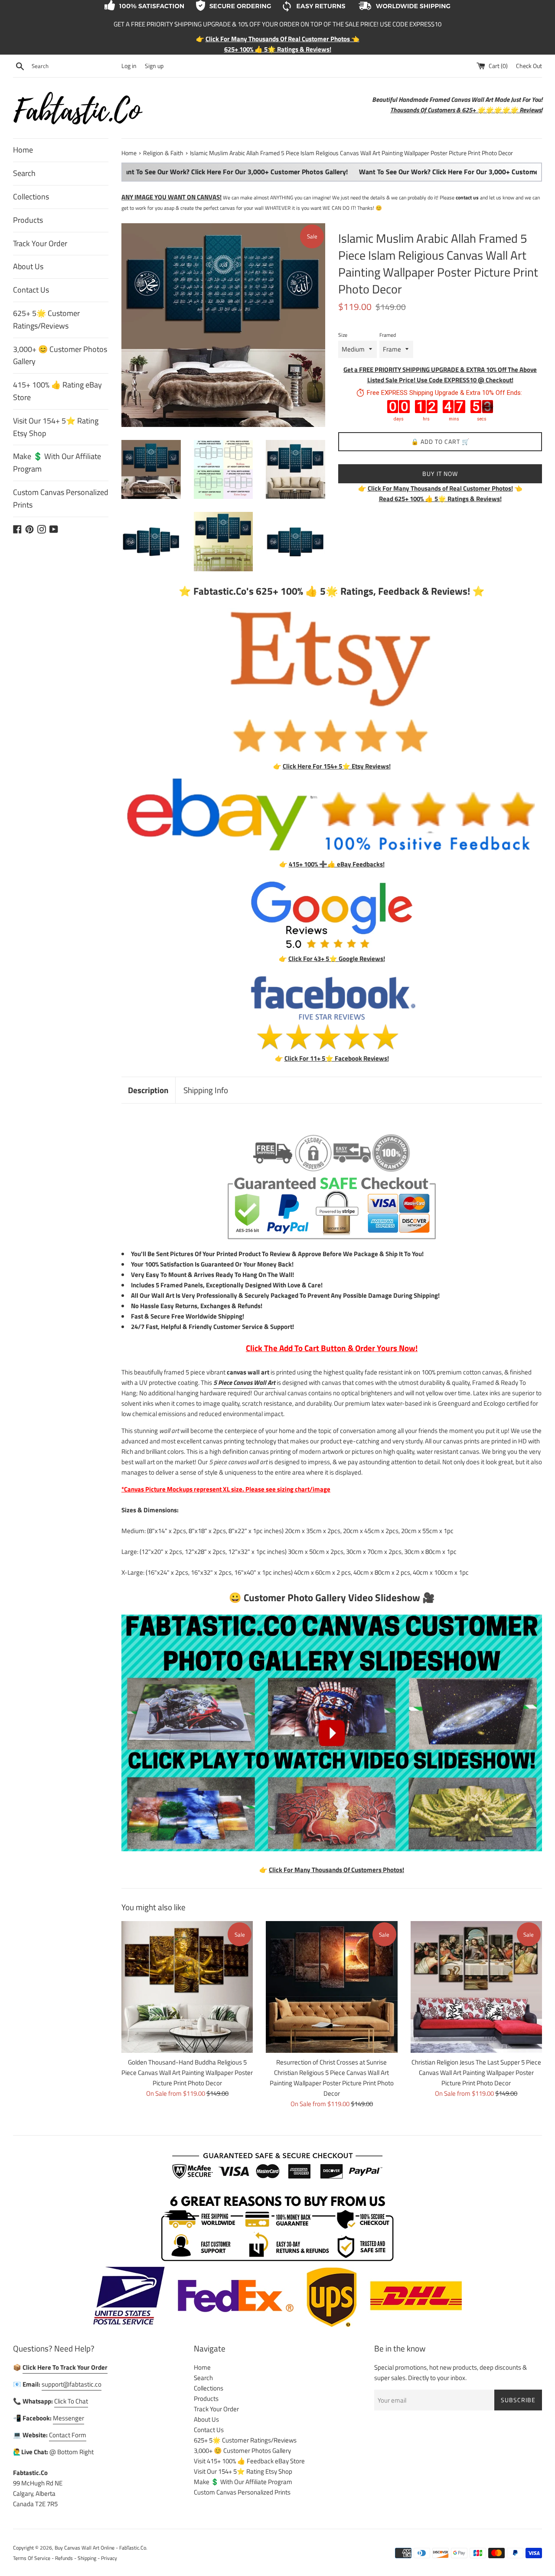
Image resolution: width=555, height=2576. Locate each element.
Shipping (87, 2558)
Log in (129, 66)
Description (148, 1090)
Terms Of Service (32, 2558)
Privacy (109, 2558)
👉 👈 (440, 488)
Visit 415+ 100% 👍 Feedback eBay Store (249, 2461)
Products (28, 220)
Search (24, 173)
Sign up (154, 66)
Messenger (69, 2418)
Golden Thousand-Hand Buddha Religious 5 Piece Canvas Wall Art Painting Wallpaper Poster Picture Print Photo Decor (187, 2073)
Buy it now (440, 474)
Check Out (529, 66)
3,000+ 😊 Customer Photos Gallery (60, 355)
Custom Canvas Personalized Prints (61, 498)
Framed (388, 335)
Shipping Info (206, 1090)
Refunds (64, 2558)
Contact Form (68, 2435)
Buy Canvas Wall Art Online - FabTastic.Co (100, 2548)
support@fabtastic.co (72, 2384)
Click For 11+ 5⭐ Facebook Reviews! (337, 1058)
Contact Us (31, 290)
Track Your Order (40, 243)
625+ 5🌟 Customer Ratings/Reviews (46, 319)
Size (343, 335)
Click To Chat (71, 2401)
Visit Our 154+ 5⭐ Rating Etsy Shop (56, 427)
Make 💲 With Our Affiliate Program (57, 462)
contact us (467, 197)
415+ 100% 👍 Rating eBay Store (57, 391)
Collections (31, 197)
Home (23, 150)
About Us (28, 266)
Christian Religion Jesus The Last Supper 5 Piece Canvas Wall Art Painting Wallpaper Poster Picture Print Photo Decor (476, 2073)
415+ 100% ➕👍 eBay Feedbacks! (337, 864)
